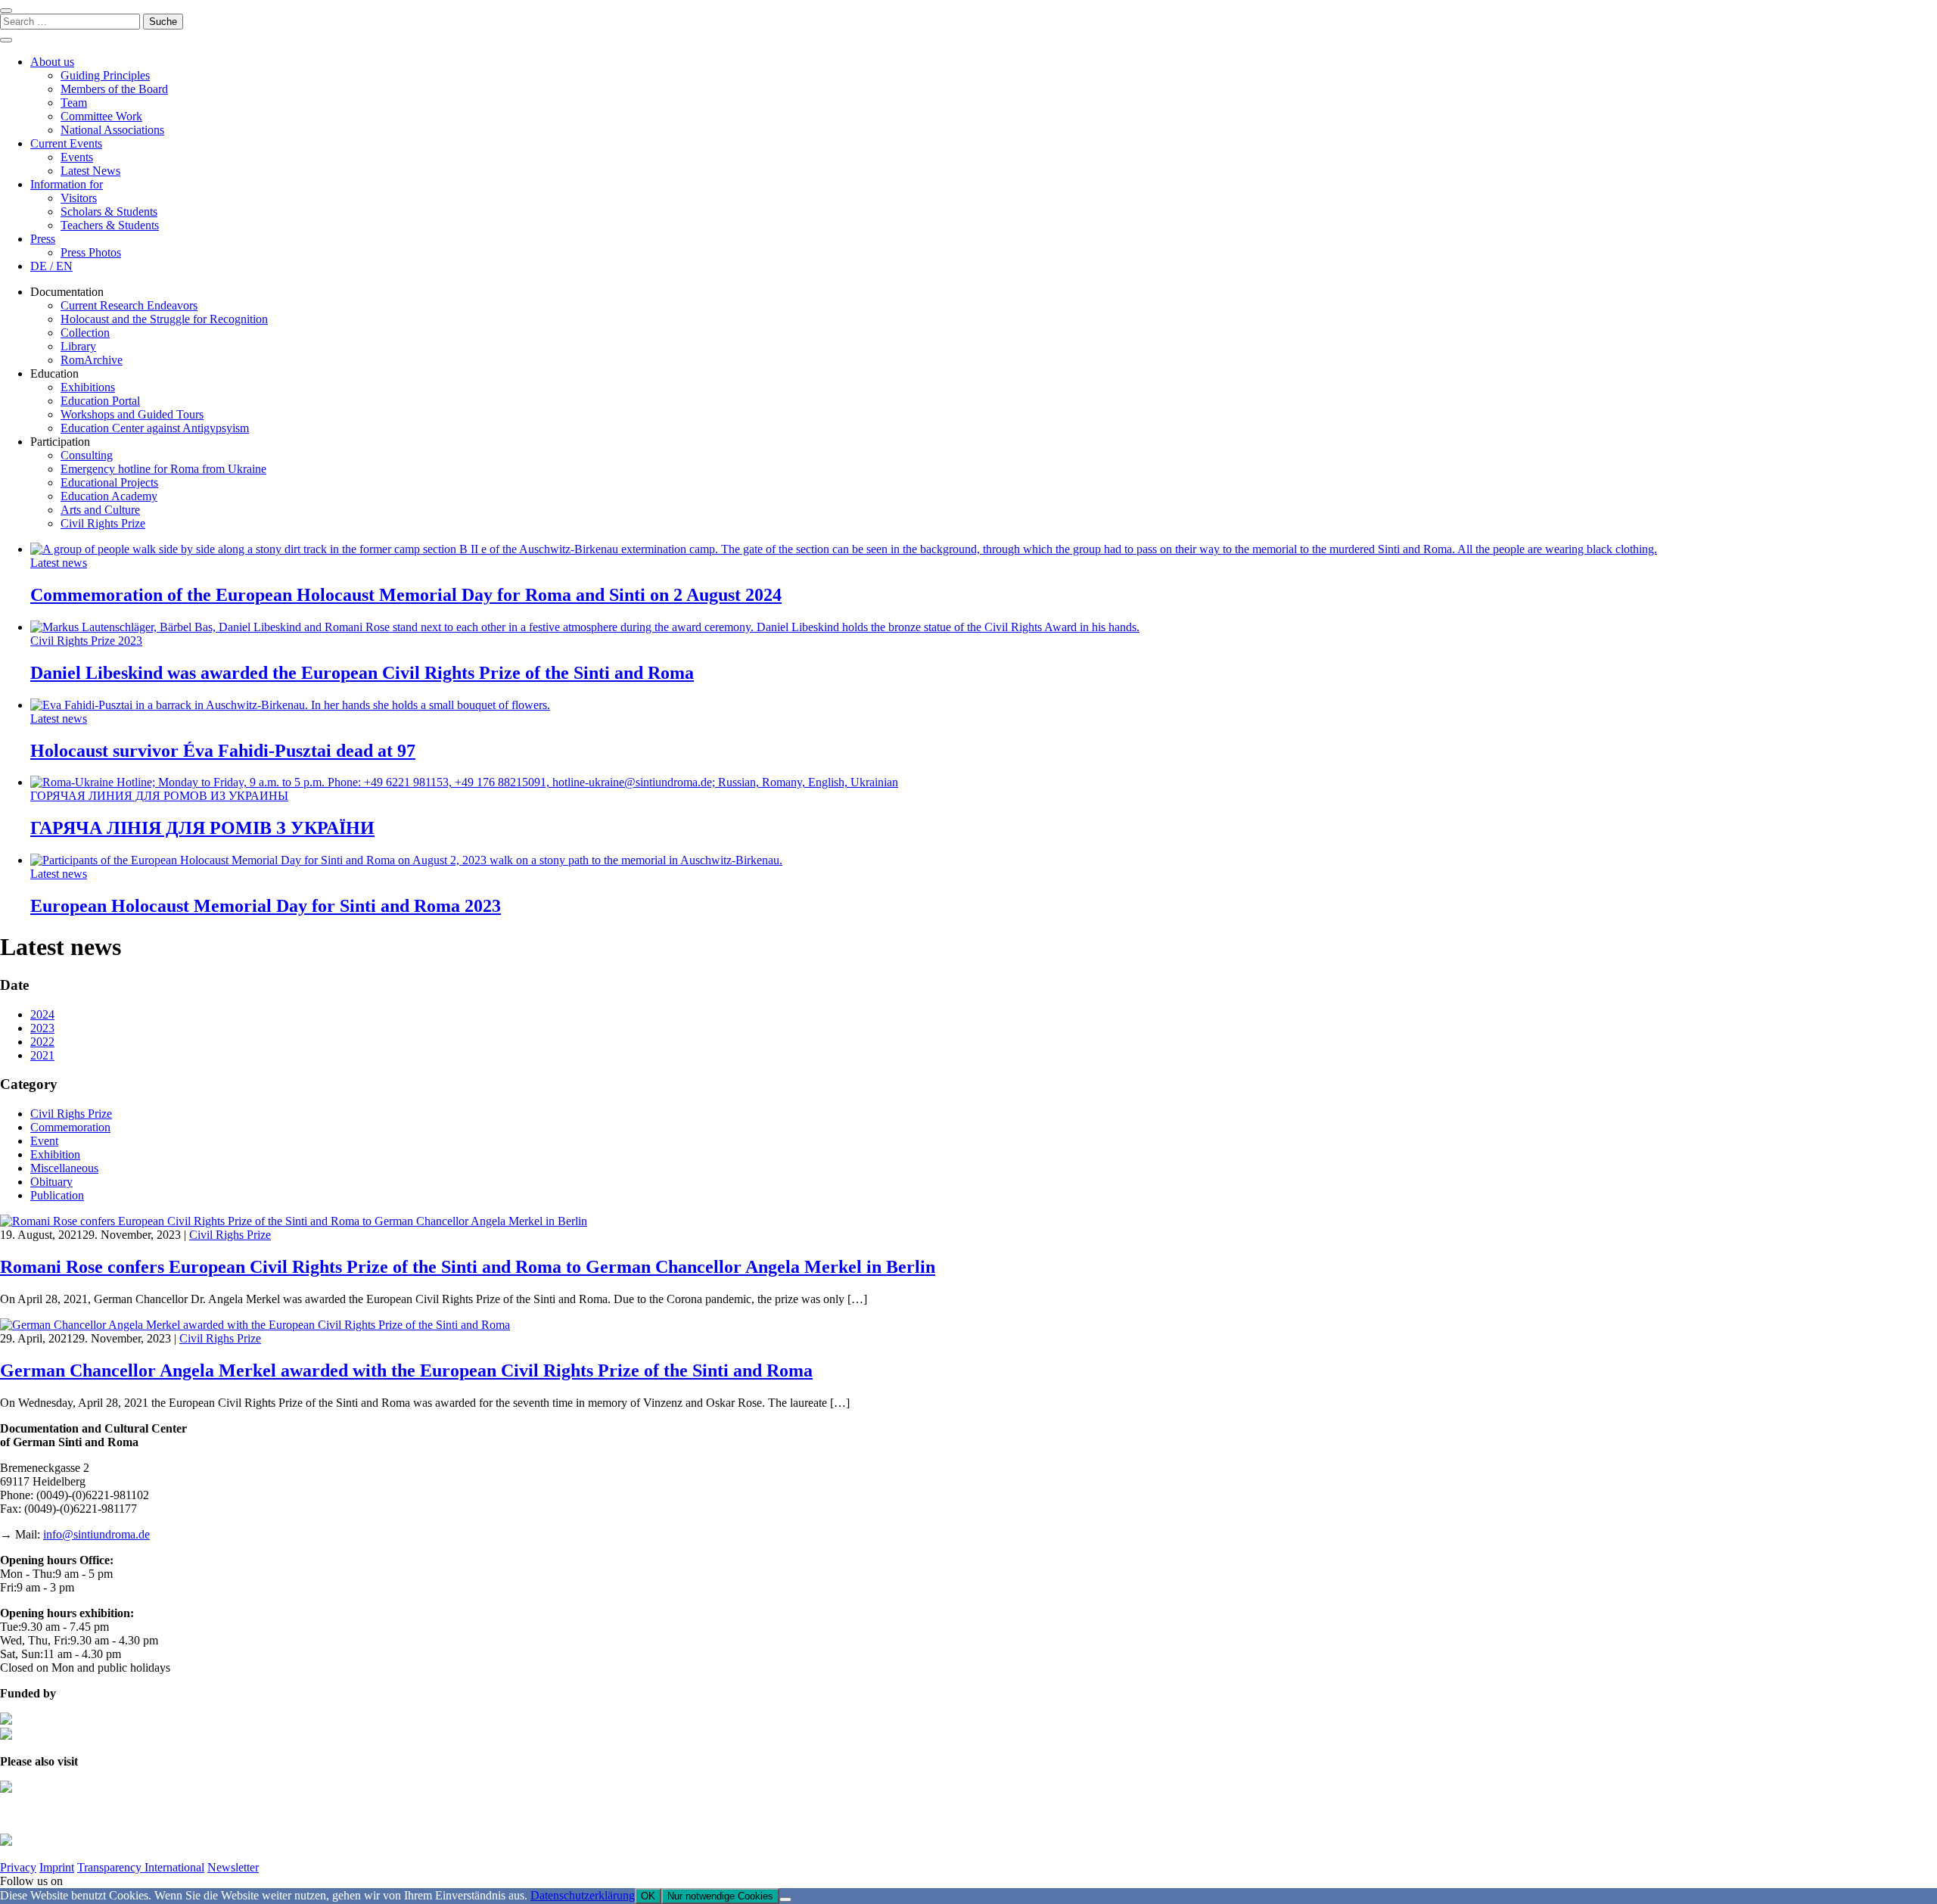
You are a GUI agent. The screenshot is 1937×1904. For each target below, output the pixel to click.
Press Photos (91, 252)
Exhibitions (88, 387)
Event (44, 1141)
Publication (57, 1195)
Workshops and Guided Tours (132, 414)
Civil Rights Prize (103, 523)
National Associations (112, 130)
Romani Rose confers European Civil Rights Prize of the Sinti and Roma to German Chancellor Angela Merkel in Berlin (468, 1267)
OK (648, 1896)
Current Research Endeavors (129, 305)
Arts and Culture (100, 510)
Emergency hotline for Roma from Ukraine (163, 469)
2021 (42, 1055)
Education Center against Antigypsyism (155, 428)
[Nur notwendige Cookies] (785, 1899)
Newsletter (233, 1867)
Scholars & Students (109, 212)
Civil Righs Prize (71, 1114)
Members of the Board (114, 89)
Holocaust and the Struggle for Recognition (164, 319)
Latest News (90, 171)
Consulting (87, 455)
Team (74, 103)
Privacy (18, 1867)
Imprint (57, 1867)
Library (78, 346)
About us (52, 62)
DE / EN (51, 266)
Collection (85, 333)
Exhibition (55, 1154)
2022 (42, 1042)
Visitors (79, 198)
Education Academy (109, 496)
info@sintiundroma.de (96, 1534)
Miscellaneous (64, 1168)
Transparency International (141, 1867)
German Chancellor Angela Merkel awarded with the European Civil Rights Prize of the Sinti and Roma (406, 1370)
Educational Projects (109, 482)
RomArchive (92, 360)
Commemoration (70, 1127)
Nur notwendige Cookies (720, 1896)
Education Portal (100, 401)
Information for (67, 184)
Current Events (66, 143)
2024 (42, 1014)
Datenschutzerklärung (583, 1895)
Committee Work (101, 116)
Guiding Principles (105, 75)
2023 (42, 1028)
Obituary (51, 1182)
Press (43, 239)
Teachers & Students (110, 225)
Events (77, 157)
